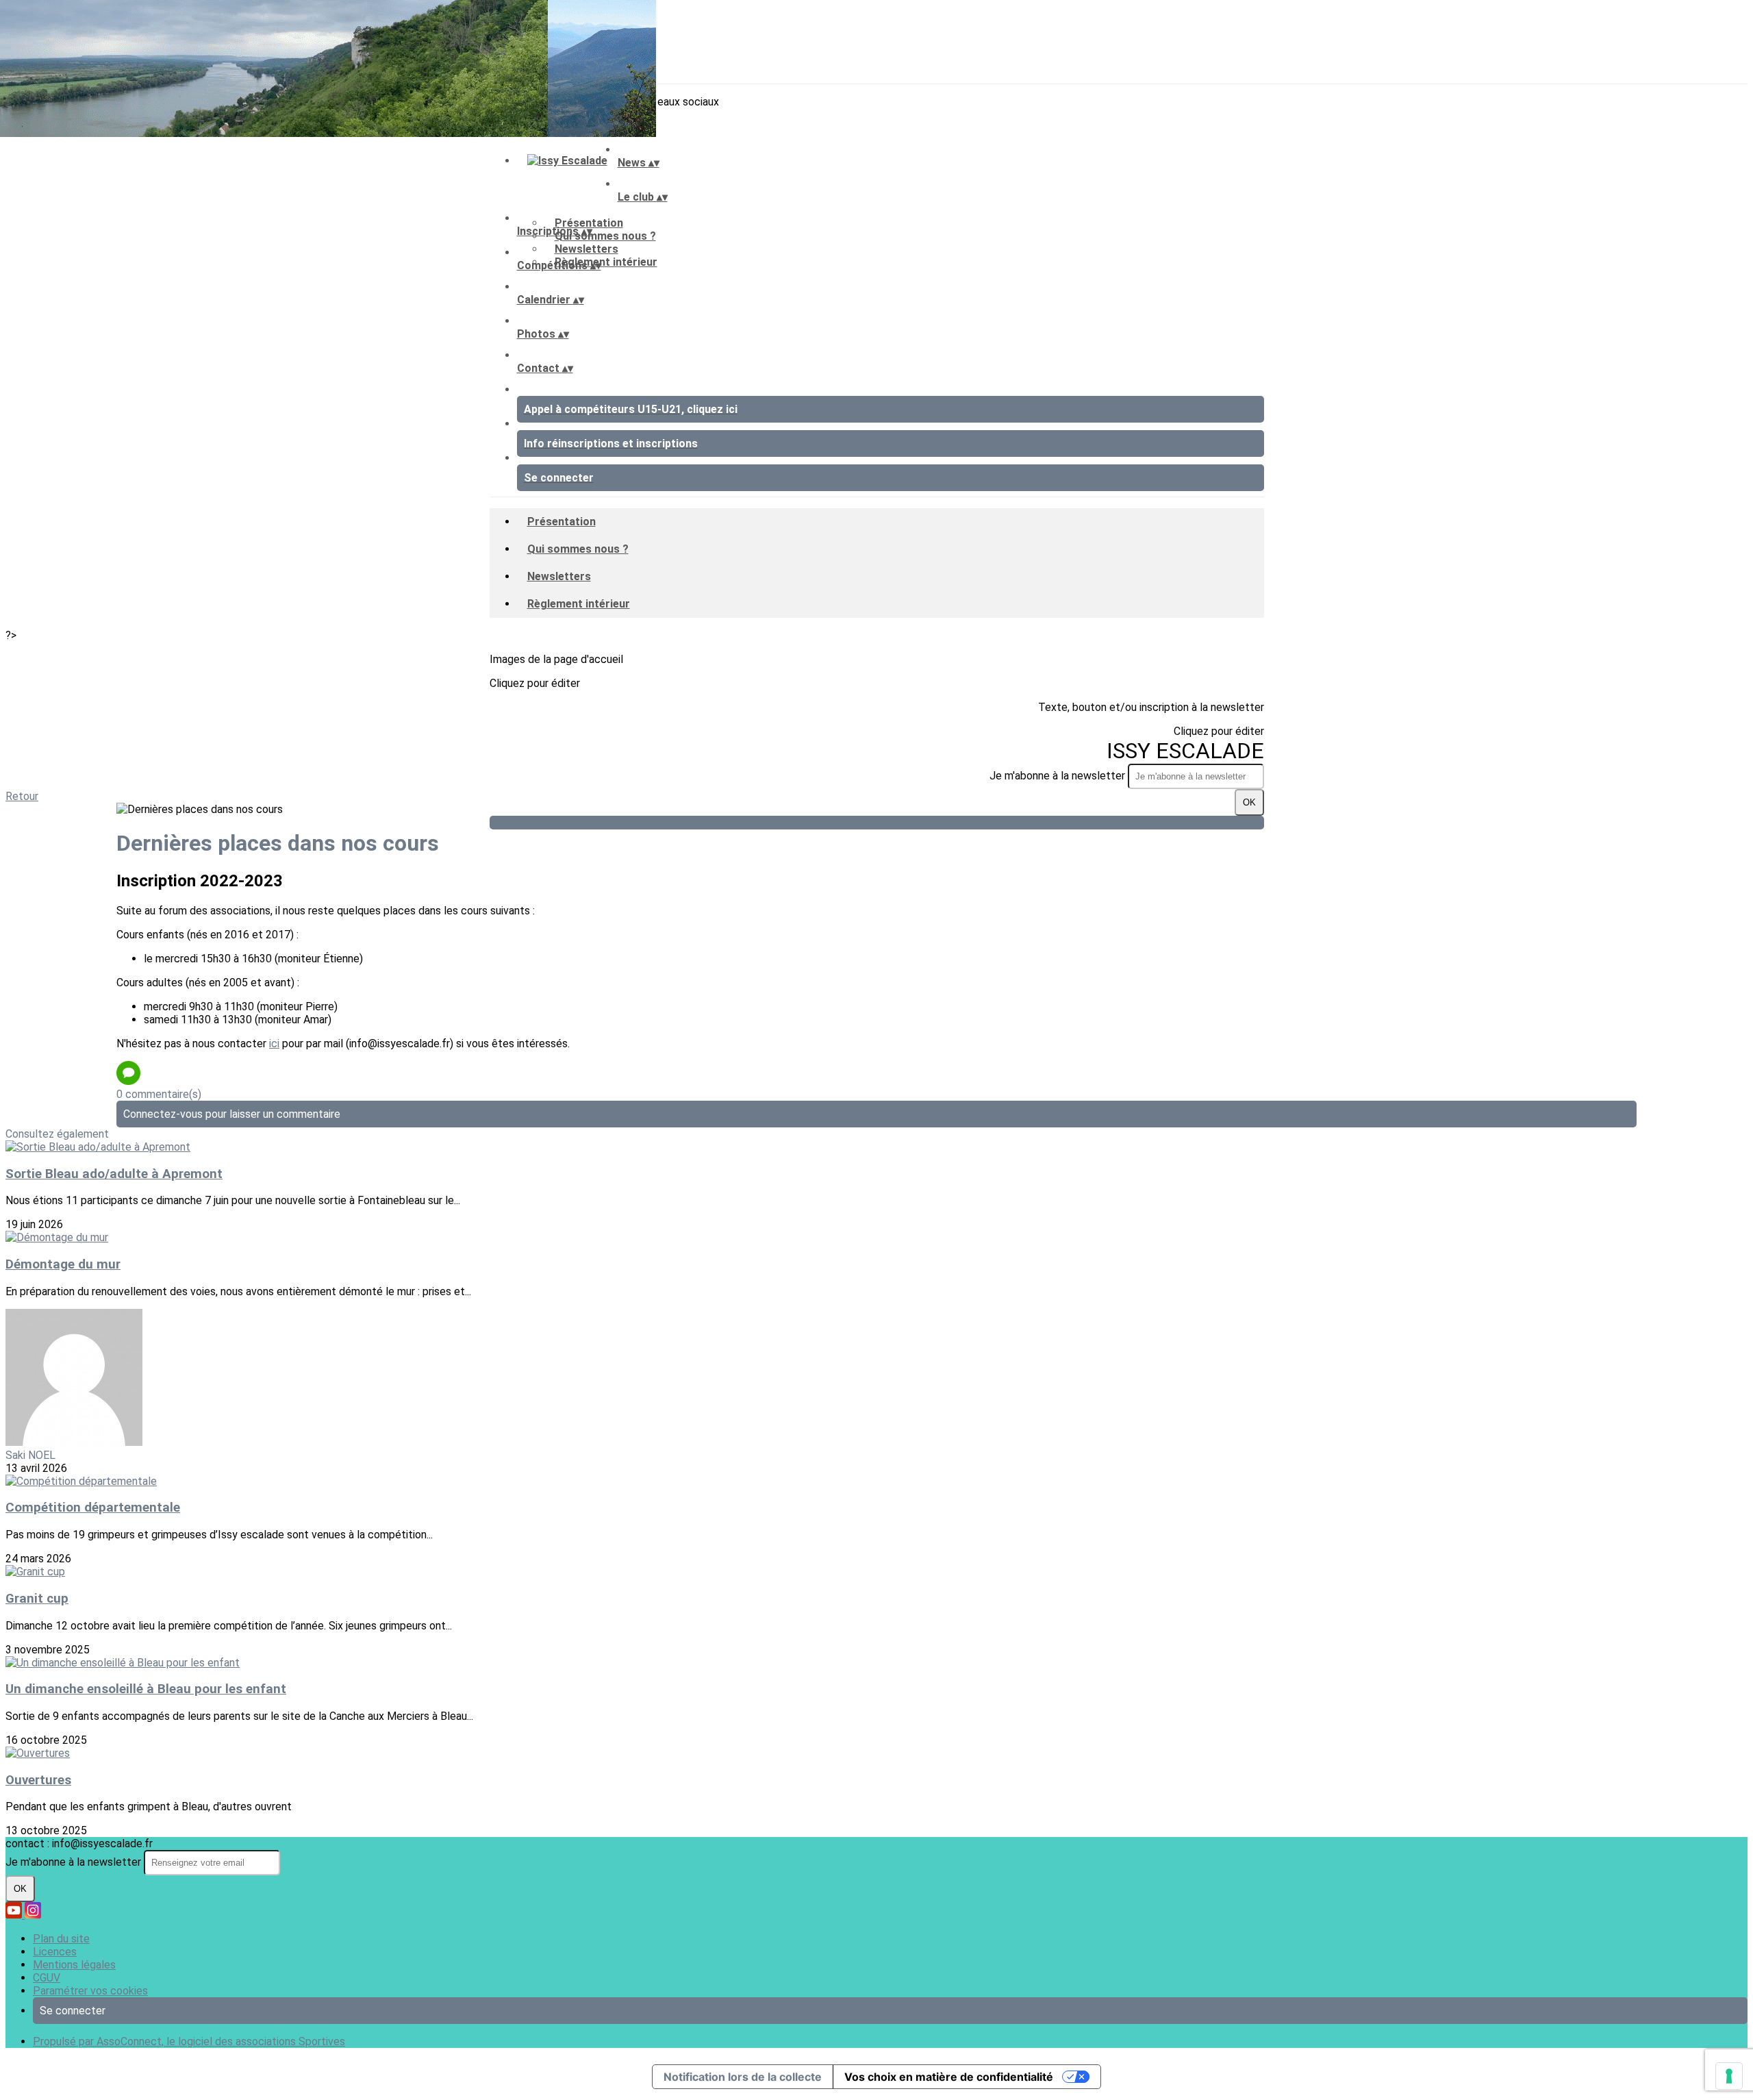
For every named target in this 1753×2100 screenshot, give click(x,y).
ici (274, 1043)
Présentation (589, 223)
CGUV (47, 1978)
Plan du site (61, 1939)
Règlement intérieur (606, 262)
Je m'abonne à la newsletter (1059, 776)
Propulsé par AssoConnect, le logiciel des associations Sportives (189, 2041)
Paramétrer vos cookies (90, 1991)
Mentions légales (74, 1965)
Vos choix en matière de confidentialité (949, 2077)
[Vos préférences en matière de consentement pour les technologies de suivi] (1729, 2076)
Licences (55, 1952)
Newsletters (587, 249)
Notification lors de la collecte (743, 2077)
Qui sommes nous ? (605, 236)
